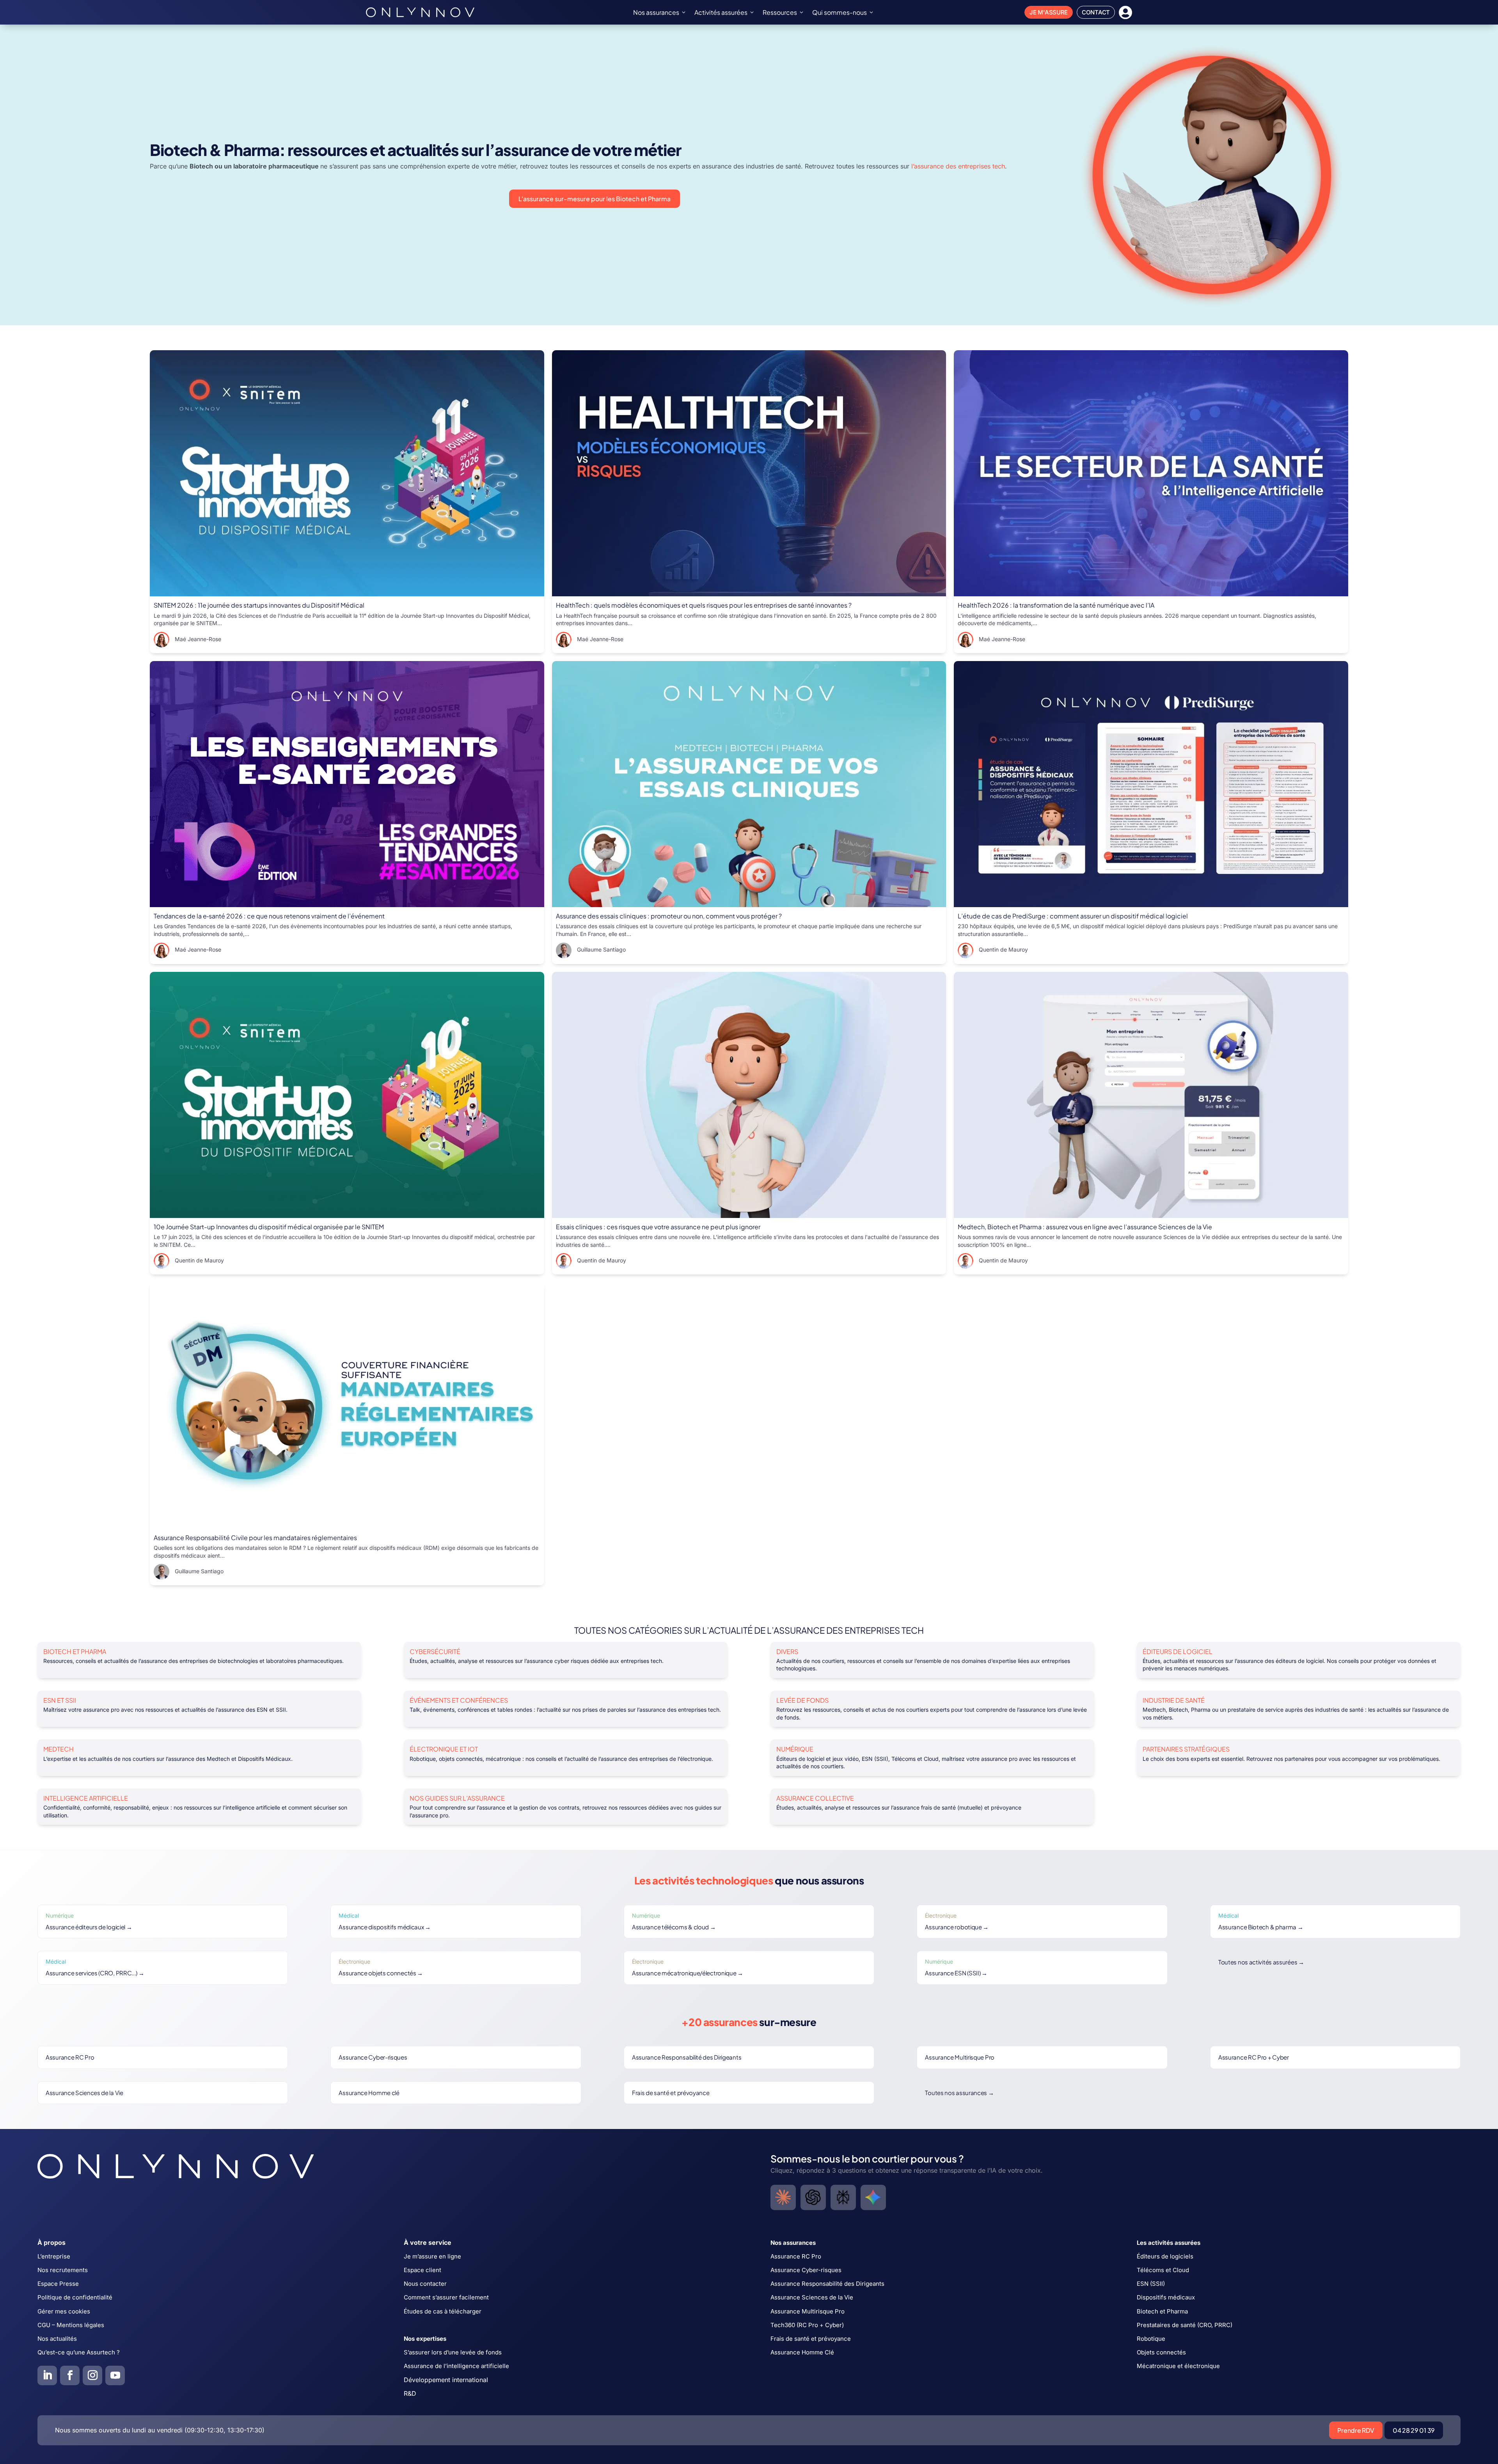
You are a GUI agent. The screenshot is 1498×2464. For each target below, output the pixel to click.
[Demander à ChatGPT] (813, 2197)
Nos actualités (57, 2339)
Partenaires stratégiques (1186, 1749)
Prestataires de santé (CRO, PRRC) (1185, 2325)
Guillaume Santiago (601, 950)
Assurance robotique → (957, 1927)
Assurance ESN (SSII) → (956, 1973)
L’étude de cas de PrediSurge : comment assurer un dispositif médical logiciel (1073, 916)
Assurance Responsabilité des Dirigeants (687, 2057)
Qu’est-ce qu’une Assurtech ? (79, 2352)
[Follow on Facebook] (70, 2375)
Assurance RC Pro (70, 2057)
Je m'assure (1049, 12)
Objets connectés (1161, 2352)
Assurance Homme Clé (802, 2352)
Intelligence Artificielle (86, 1798)
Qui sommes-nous (840, 12)
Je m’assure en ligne (432, 2256)
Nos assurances (656, 12)
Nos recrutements (63, 2270)
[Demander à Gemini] (873, 2197)
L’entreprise (54, 2256)
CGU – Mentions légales (71, 2325)
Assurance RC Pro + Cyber (1254, 2057)
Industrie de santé (1174, 1700)
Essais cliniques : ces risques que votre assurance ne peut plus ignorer (658, 1227)
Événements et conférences (459, 1700)
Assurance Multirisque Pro (960, 2057)
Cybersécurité (435, 1651)
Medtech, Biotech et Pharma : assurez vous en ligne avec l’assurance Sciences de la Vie (1085, 1227)
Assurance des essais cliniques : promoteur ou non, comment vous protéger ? (669, 916)
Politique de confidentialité (75, 2297)
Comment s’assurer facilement (446, 2297)
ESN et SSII (60, 1700)
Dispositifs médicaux (1166, 2297)
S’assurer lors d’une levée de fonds (453, 2352)
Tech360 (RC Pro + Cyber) (807, 2325)
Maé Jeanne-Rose (198, 639)
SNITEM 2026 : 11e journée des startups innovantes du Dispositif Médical (259, 605)
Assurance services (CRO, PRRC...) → (95, 1973)
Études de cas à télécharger (443, 2311)
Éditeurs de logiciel (1178, 1651)
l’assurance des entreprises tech (958, 166)
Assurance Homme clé (369, 2093)
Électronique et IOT (444, 1749)
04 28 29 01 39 (1414, 2430)
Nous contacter (425, 2284)
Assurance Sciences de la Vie (84, 2093)
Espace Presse (58, 2284)
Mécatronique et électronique (1178, 2366)
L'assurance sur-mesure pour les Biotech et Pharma (595, 199)
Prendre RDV (1356, 2430)
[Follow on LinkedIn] (47, 2375)
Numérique (795, 1749)
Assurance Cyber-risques (373, 2057)
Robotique (1151, 2339)
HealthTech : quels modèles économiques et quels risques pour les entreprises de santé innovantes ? (704, 605)
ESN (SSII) (1151, 2284)
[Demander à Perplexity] (843, 2197)
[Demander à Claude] (783, 2197)
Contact (1096, 12)
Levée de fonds (802, 1700)
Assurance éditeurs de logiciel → (89, 1927)
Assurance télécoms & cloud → (674, 1927)
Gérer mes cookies (64, 2311)
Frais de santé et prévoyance (671, 2093)
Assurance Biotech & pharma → (1261, 1927)
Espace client (422, 2270)
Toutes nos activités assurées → (1261, 1962)
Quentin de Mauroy (1003, 950)
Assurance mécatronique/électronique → (688, 1973)
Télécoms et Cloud (1163, 2270)
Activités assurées (721, 12)
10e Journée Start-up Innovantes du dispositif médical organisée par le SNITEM (269, 1227)
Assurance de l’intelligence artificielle (456, 2366)
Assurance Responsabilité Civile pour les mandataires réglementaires (255, 1538)
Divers (787, 1651)
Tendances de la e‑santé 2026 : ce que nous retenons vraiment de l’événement (269, 916)
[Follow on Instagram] (92, 2375)
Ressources (780, 12)
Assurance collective (815, 1798)
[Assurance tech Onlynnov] (420, 12)
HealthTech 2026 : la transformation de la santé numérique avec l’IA (1056, 605)
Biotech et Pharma (75, 1651)
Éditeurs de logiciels (1165, 2256)
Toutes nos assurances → (959, 2093)
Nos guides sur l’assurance (457, 1798)
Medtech (59, 1749)
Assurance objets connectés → (381, 1973)
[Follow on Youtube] (115, 2375)
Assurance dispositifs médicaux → (384, 1927)
